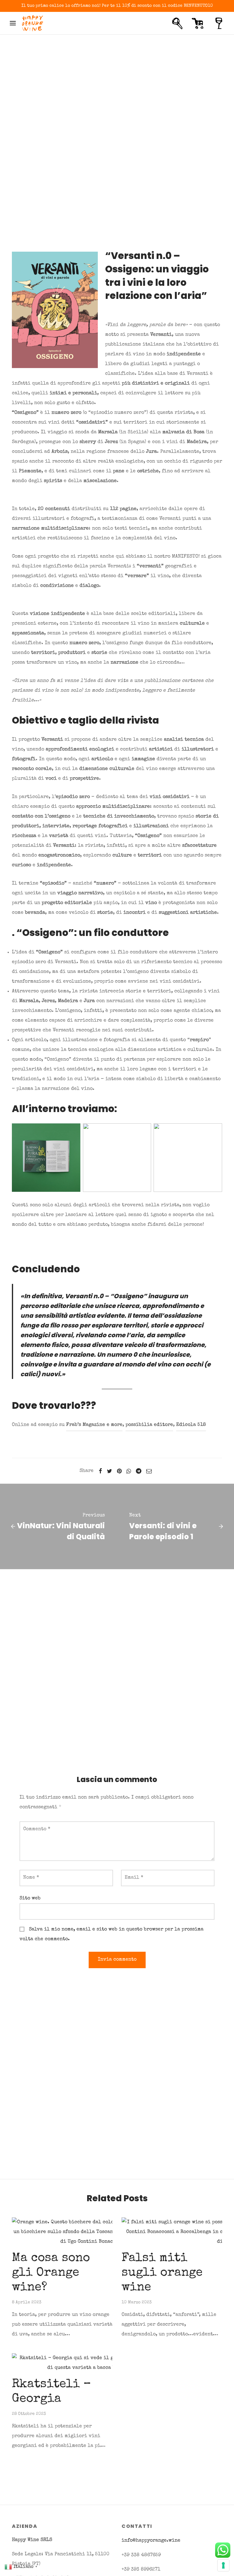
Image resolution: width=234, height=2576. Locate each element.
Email (134, 1878)
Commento (37, 1829)
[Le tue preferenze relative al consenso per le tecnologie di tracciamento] (223, 2565)
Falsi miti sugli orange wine (162, 2273)
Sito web (30, 1898)
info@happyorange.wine (151, 2541)
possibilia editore (149, 1425)
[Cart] (198, 23)
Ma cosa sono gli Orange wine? (51, 2273)
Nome (31, 1878)
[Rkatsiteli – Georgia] (88, 2363)
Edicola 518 (191, 1425)
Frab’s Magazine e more (94, 1425)
